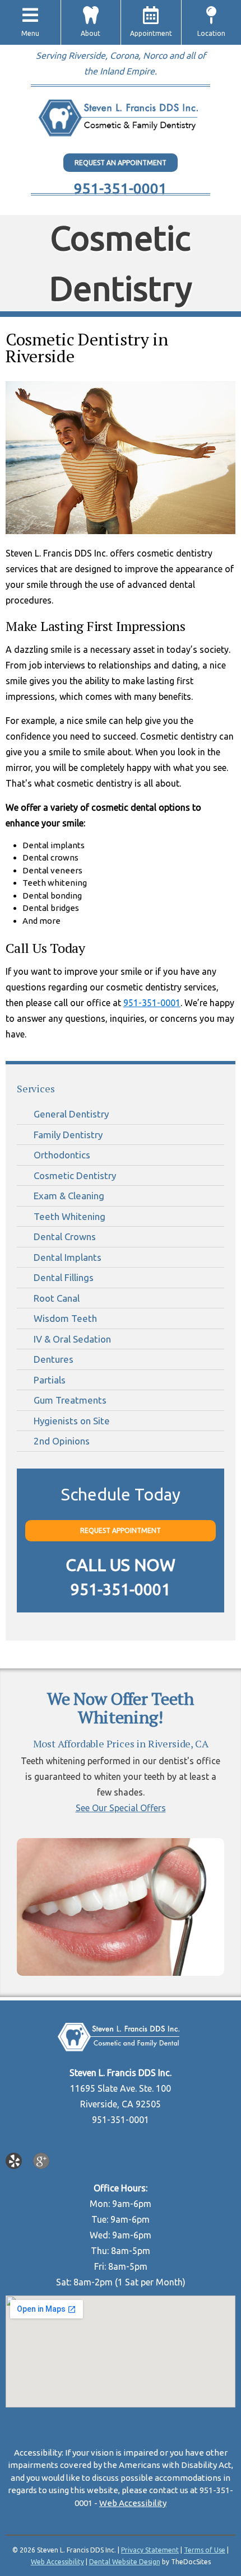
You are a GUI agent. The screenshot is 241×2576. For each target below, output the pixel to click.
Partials (50, 1380)
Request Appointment (121, 1530)
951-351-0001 (121, 188)
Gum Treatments (70, 1400)
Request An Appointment (121, 163)
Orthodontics (62, 1155)
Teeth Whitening (69, 1216)
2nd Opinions (62, 1441)
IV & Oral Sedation (72, 1339)
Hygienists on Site (72, 1421)
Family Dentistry (68, 1135)
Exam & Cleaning (69, 1196)
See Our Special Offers (121, 1808)
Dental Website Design (125, 2562)
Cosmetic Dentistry (75, 1175)
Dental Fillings (64, 1277)
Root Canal (57, 1298)
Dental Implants (68, 1257)
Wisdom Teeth (65, 1318)
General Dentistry (71, 1114)
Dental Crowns (65, 1236)
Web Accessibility (133, 2503)
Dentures (54, 1359)
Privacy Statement (150, 2550)
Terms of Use (205, 2550)
